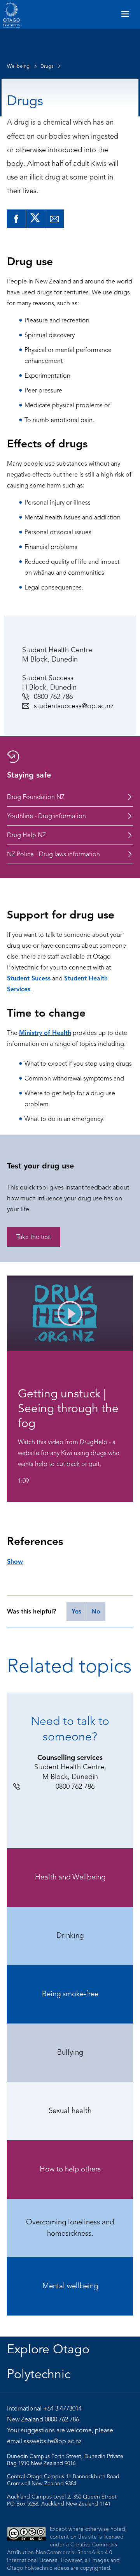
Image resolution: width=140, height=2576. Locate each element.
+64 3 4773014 (62, 2409)
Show (15, 1562)
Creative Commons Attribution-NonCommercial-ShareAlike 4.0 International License (62, 2552)
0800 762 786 (53, 697)
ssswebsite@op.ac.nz (53, 2441)
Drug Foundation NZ (36, 797)
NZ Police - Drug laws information (53, 854)
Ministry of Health (45, 1033)
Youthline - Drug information (46, 816)
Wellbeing (19, 66)
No (96, 1612)
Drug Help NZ (26, 835)
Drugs (47, 66)
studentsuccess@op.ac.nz (74, 706)
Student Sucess (29, 978)
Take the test (34, 1237)
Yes (76, 1612)
